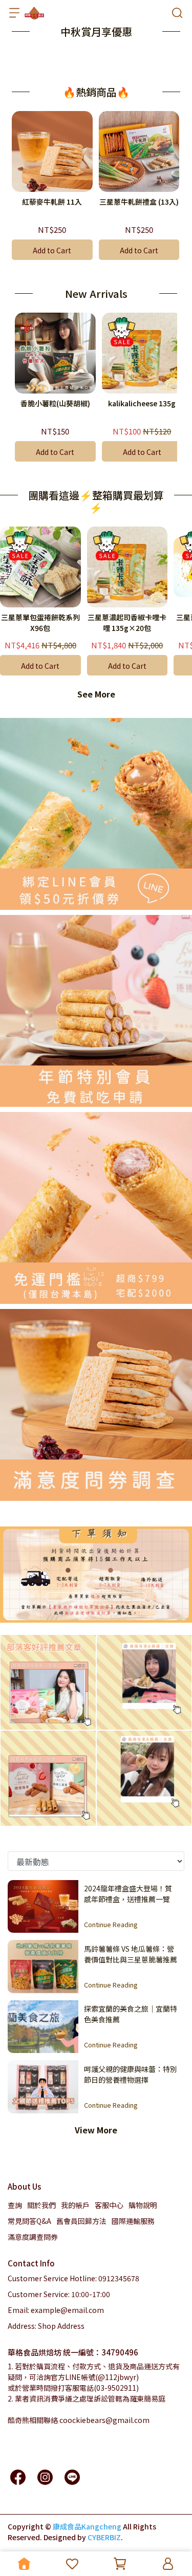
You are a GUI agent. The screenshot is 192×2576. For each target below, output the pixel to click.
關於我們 (41, 2205)
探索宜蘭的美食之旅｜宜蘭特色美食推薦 (131, 2014)
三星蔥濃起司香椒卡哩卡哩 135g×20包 (127, 623)
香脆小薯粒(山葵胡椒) (55, 403)
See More (96, 694)
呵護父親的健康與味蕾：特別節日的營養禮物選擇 (131, 2074)
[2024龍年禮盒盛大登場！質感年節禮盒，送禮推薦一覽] (43, 1907)
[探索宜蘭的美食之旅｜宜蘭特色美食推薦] (43, 2027)
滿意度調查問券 (33, 2237)
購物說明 (143, 2205)
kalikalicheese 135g (142, 403)
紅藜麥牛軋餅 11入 (52, 202)
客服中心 (109, 2205)
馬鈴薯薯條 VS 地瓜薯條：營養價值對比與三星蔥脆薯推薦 (131, 1954)
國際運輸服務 (133, 2221)
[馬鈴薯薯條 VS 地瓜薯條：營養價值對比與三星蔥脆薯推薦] (43, 1967)
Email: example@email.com (56, 2310)
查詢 (15, 2205)
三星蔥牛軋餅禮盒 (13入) (139, 202)
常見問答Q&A (29, 2221)
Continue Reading (111, 1924)
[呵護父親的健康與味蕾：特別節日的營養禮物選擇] (43, 2087)
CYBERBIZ (104, 2537)
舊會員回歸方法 (81, 2221)
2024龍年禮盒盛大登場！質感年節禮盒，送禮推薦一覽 (128, 1893)
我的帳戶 (75, 2205)
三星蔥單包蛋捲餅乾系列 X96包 (40, 623)
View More (96, 2130)
